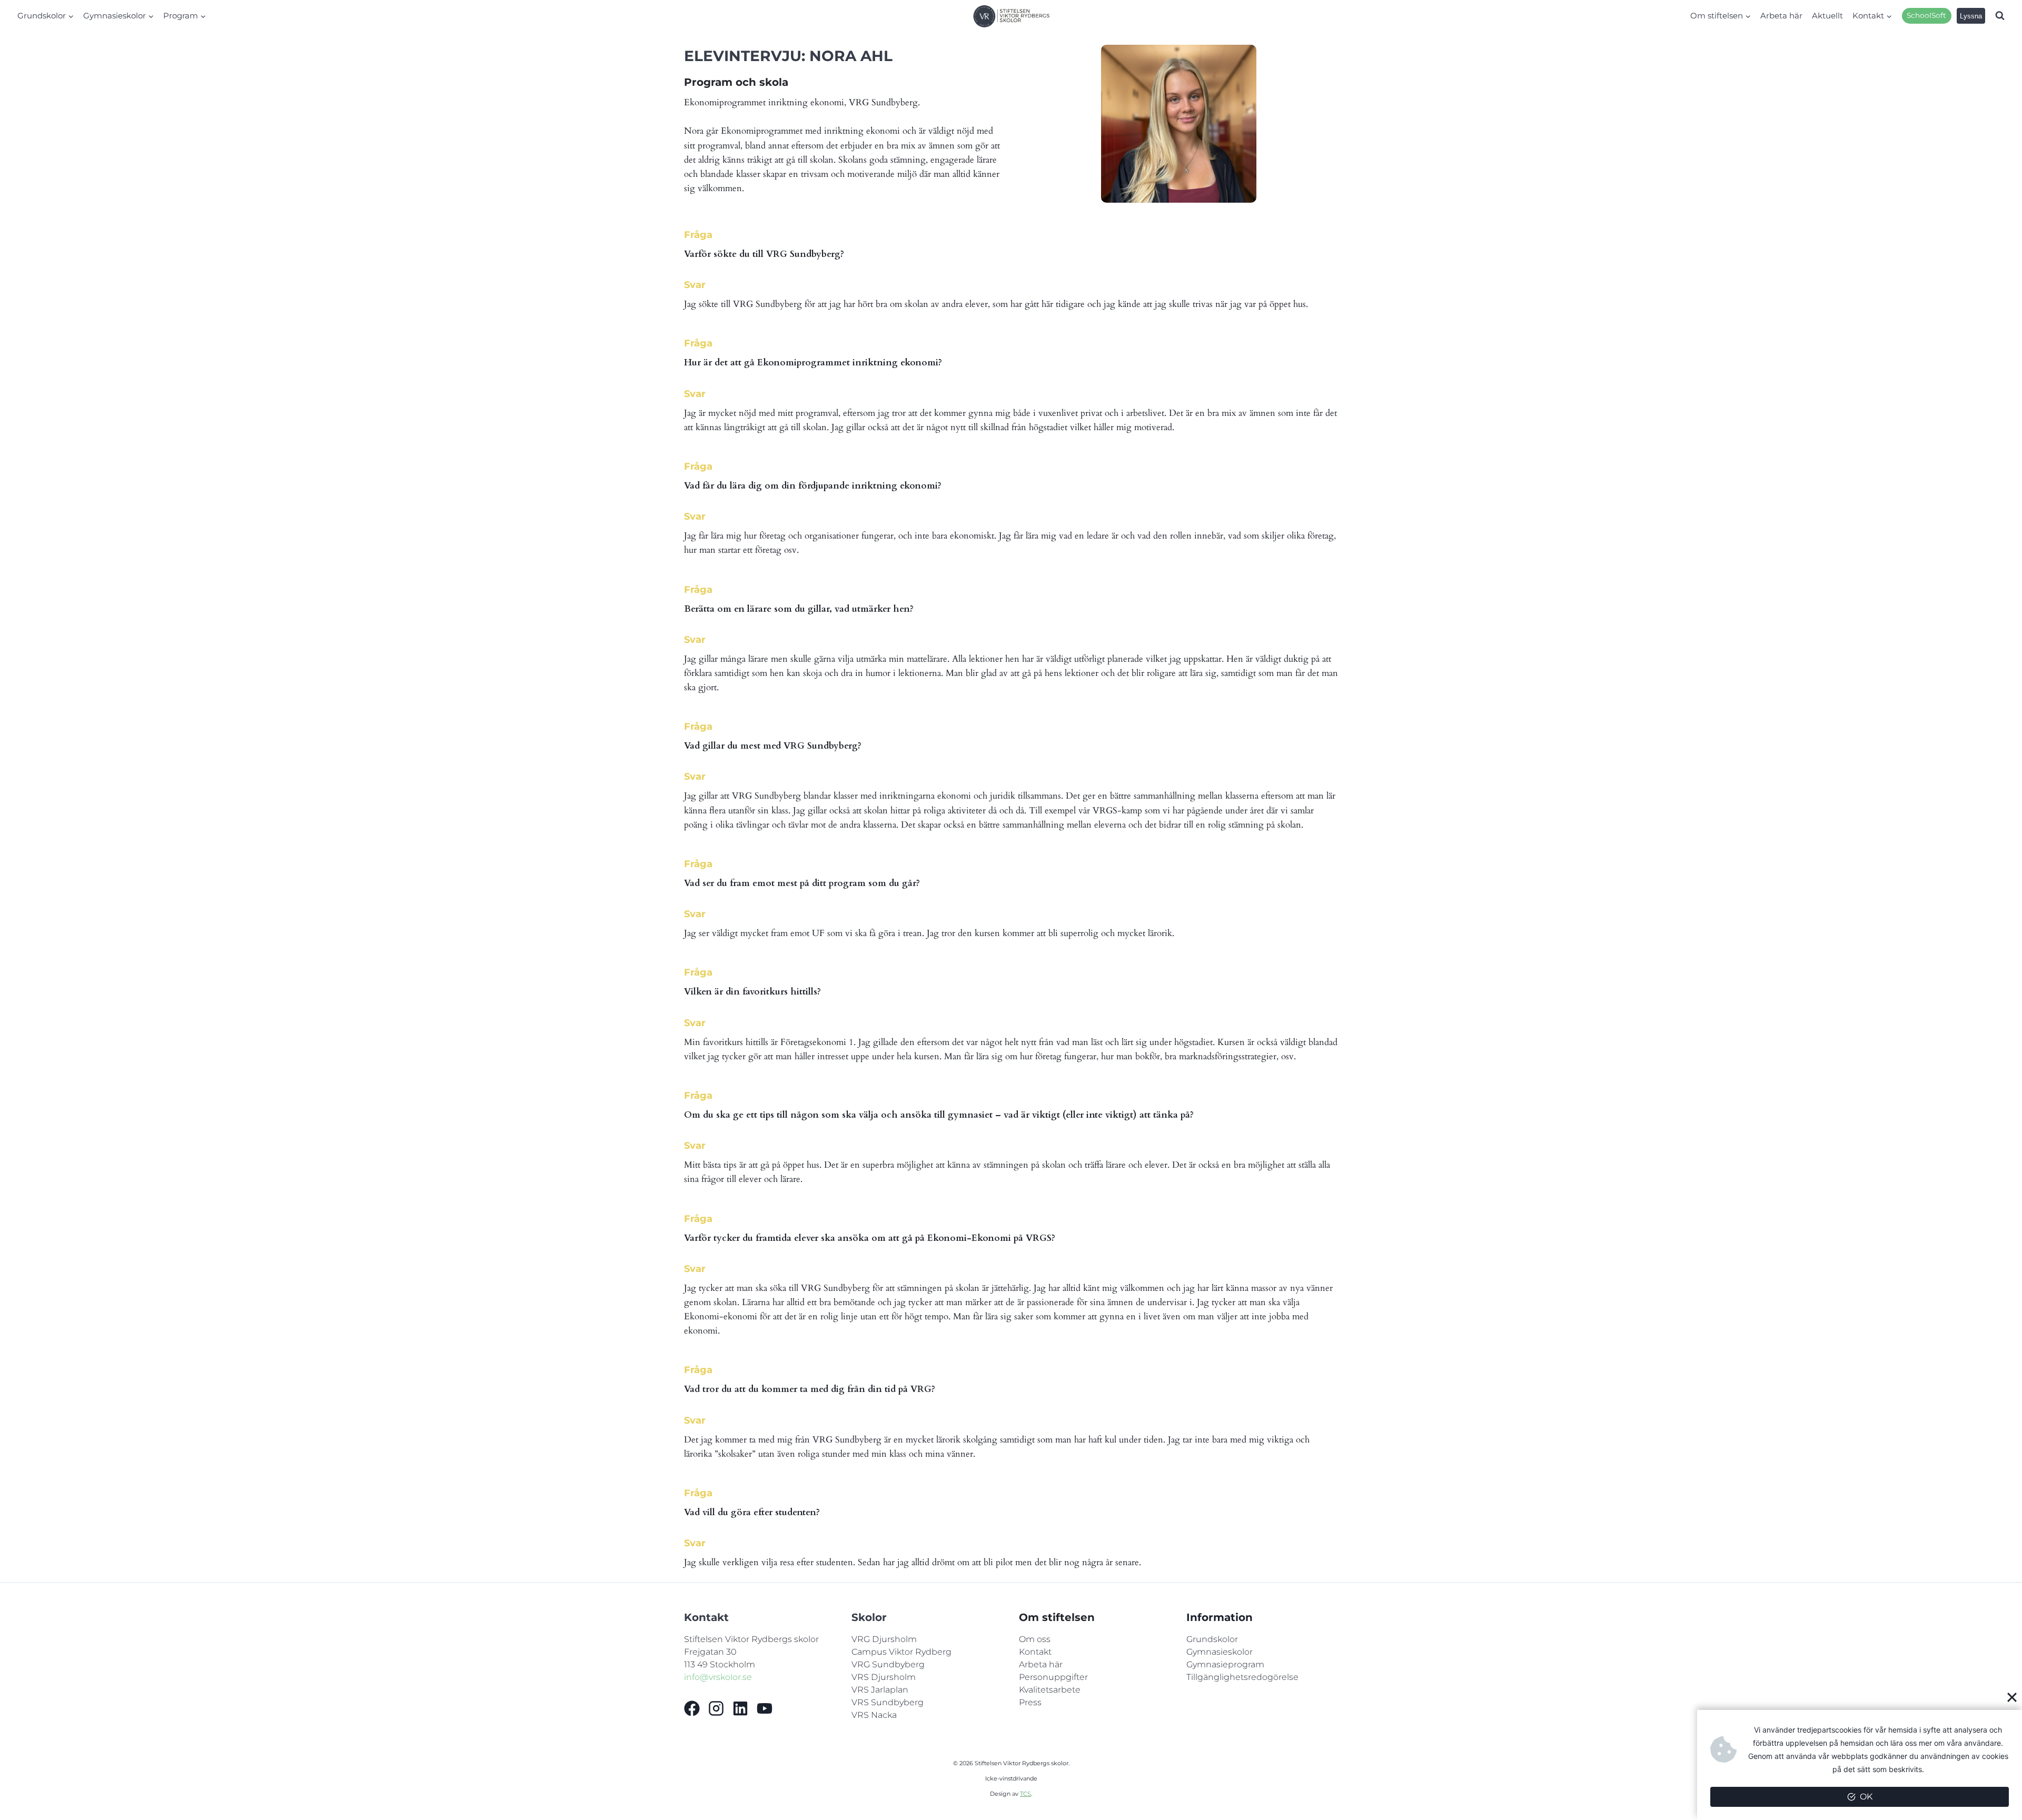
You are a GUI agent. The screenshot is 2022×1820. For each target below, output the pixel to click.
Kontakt (1035, 1652)
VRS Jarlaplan (880, 1690)
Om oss (1035, 1639)
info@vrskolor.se (718, 1677)
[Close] (2012, 1697)
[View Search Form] (2000, 16)
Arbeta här (1781, 16)
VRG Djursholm (884, 1639)
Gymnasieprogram (1225, 1664)
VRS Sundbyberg (888, 1702)
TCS (1025, 1794)
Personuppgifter (1053, 1677)
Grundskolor (1212, 1639)
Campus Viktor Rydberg (901, 1652)
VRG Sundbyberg (888, 1664)
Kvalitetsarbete (1050, 1690)
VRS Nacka (874, 1715)
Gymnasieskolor (1220, 1652)
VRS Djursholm (884, 1677)
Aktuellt (1827, 16)
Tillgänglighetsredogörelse (1242, 1677)
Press (1030, 1702)
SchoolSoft (1926, 15)
